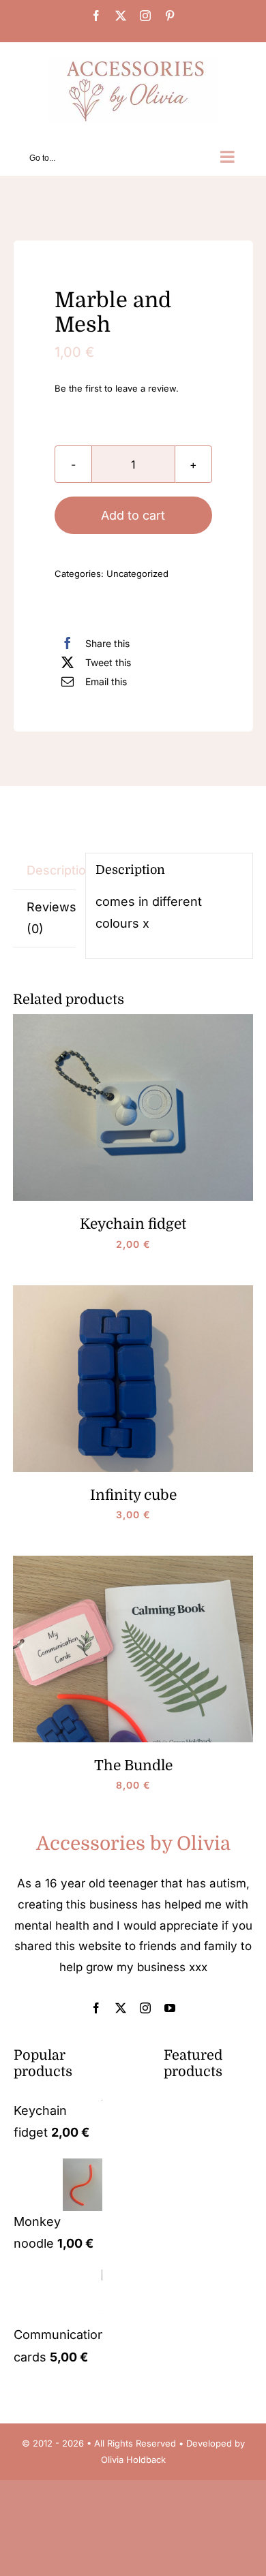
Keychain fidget (133, 1224)
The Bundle (133, 1765)
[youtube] (170, 2008)
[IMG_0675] (133, 1020)
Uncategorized (137, 574)
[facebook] (96, 2008)
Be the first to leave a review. (117, 388)
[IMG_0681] (133, 1291)
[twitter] (121, 2008)
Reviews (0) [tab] (51, 918)
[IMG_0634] (133, 216)
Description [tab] (51, 870)
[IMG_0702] (133, 1561)
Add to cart (133, 515)
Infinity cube (133, 1495)
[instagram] (145, 2008)
